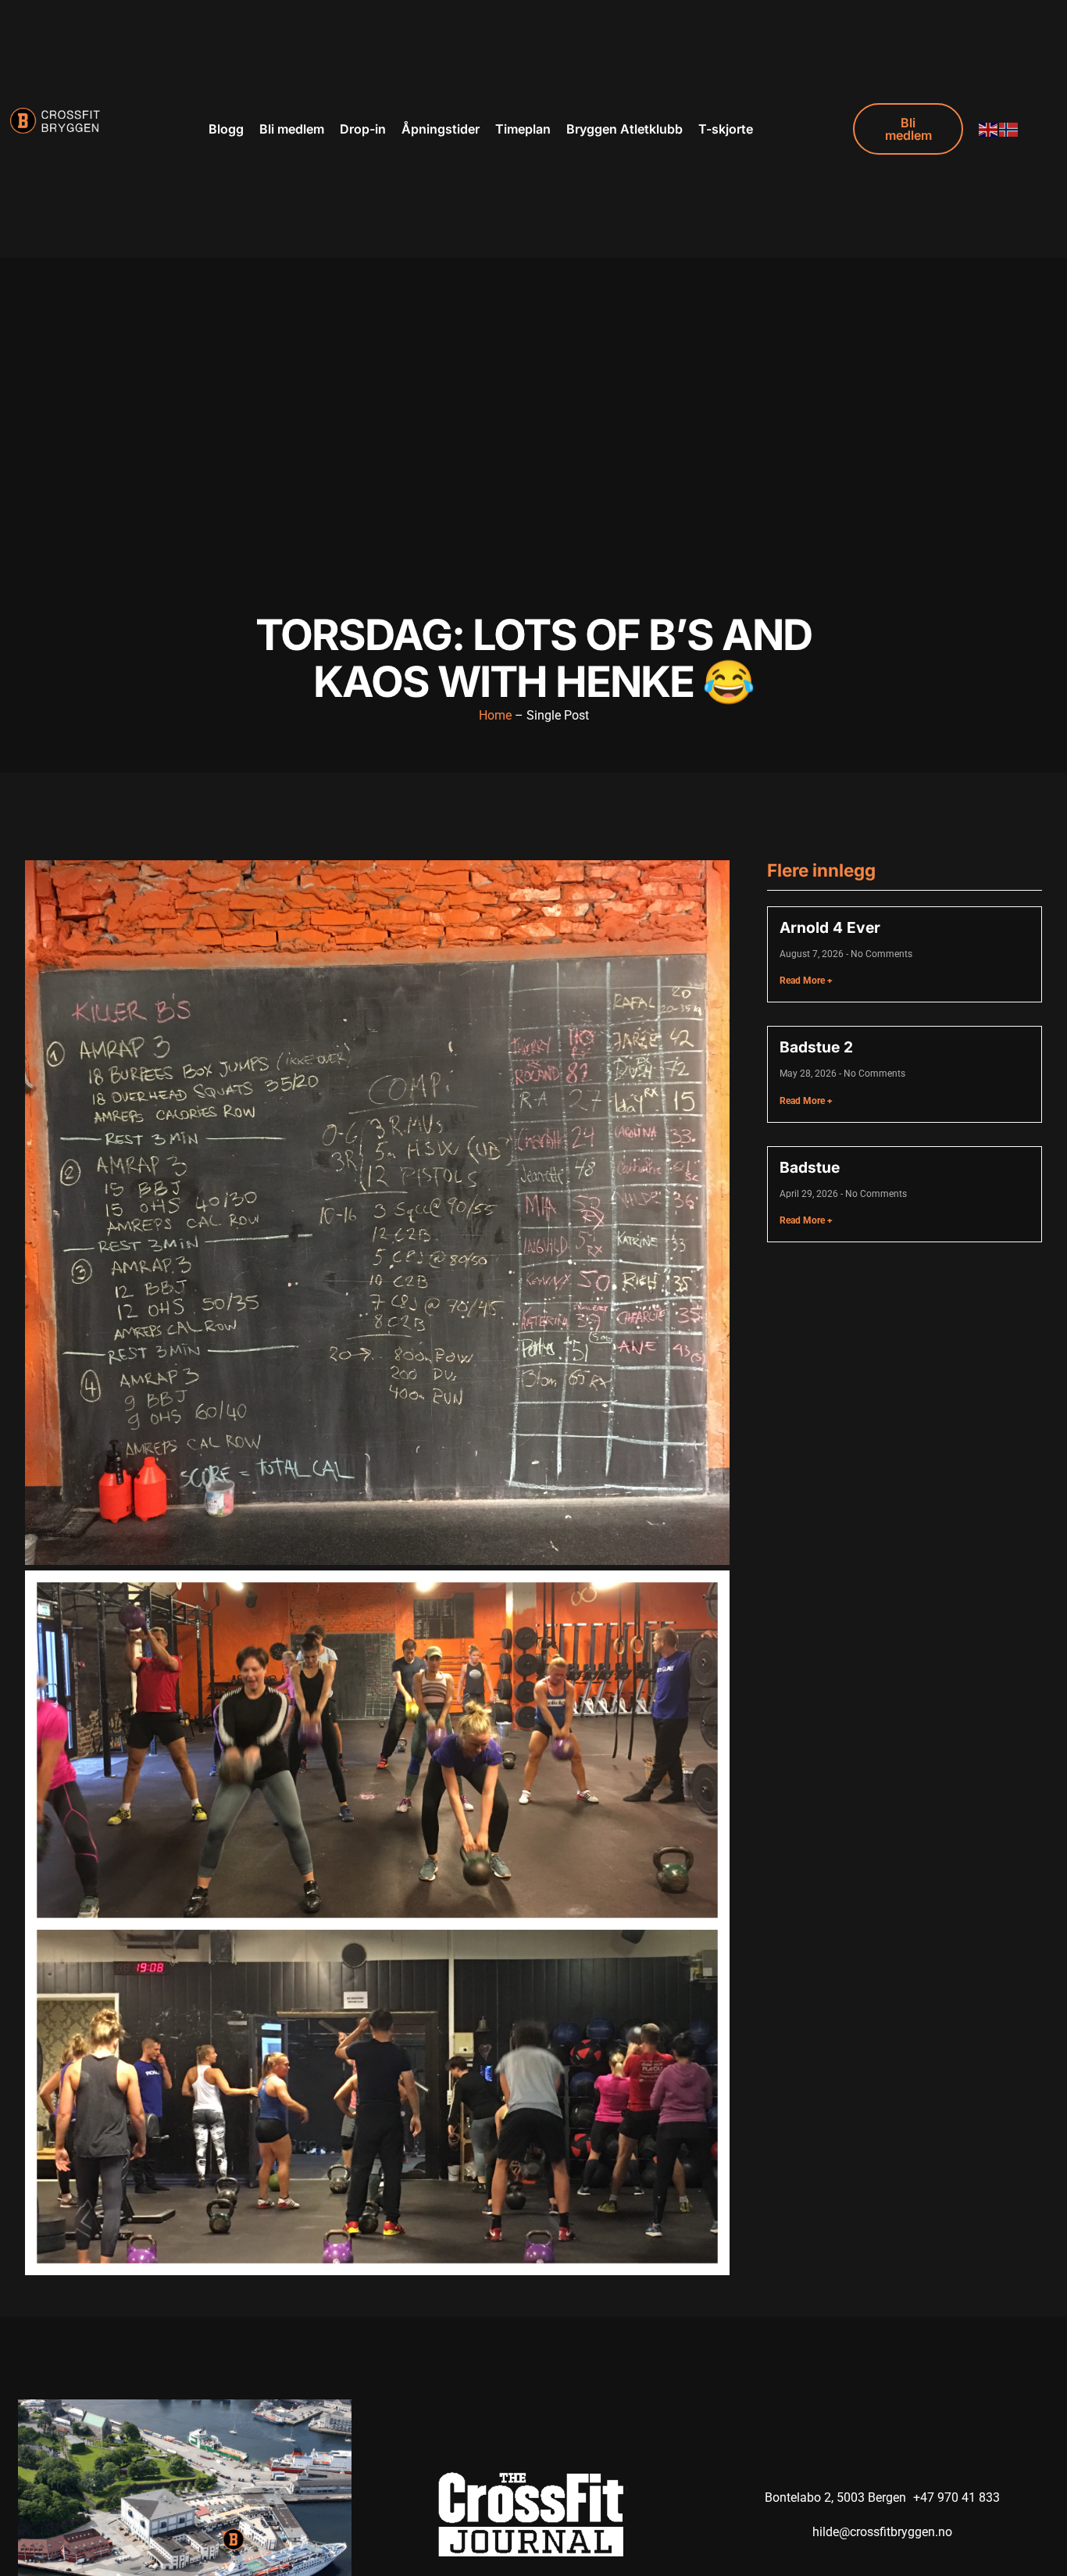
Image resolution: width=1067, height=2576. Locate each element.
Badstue (810, 1167)
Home (495, 715)
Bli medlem (292, 129)
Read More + (806, 981)
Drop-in (363, 129)
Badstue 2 (816, 1047)
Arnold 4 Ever (830, 927)
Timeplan (523, 129)
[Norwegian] (1009, 129)
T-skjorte (726, 129)
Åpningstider (441, 129)
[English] (989, 129)
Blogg (226, 129)
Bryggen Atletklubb (624, 129)
